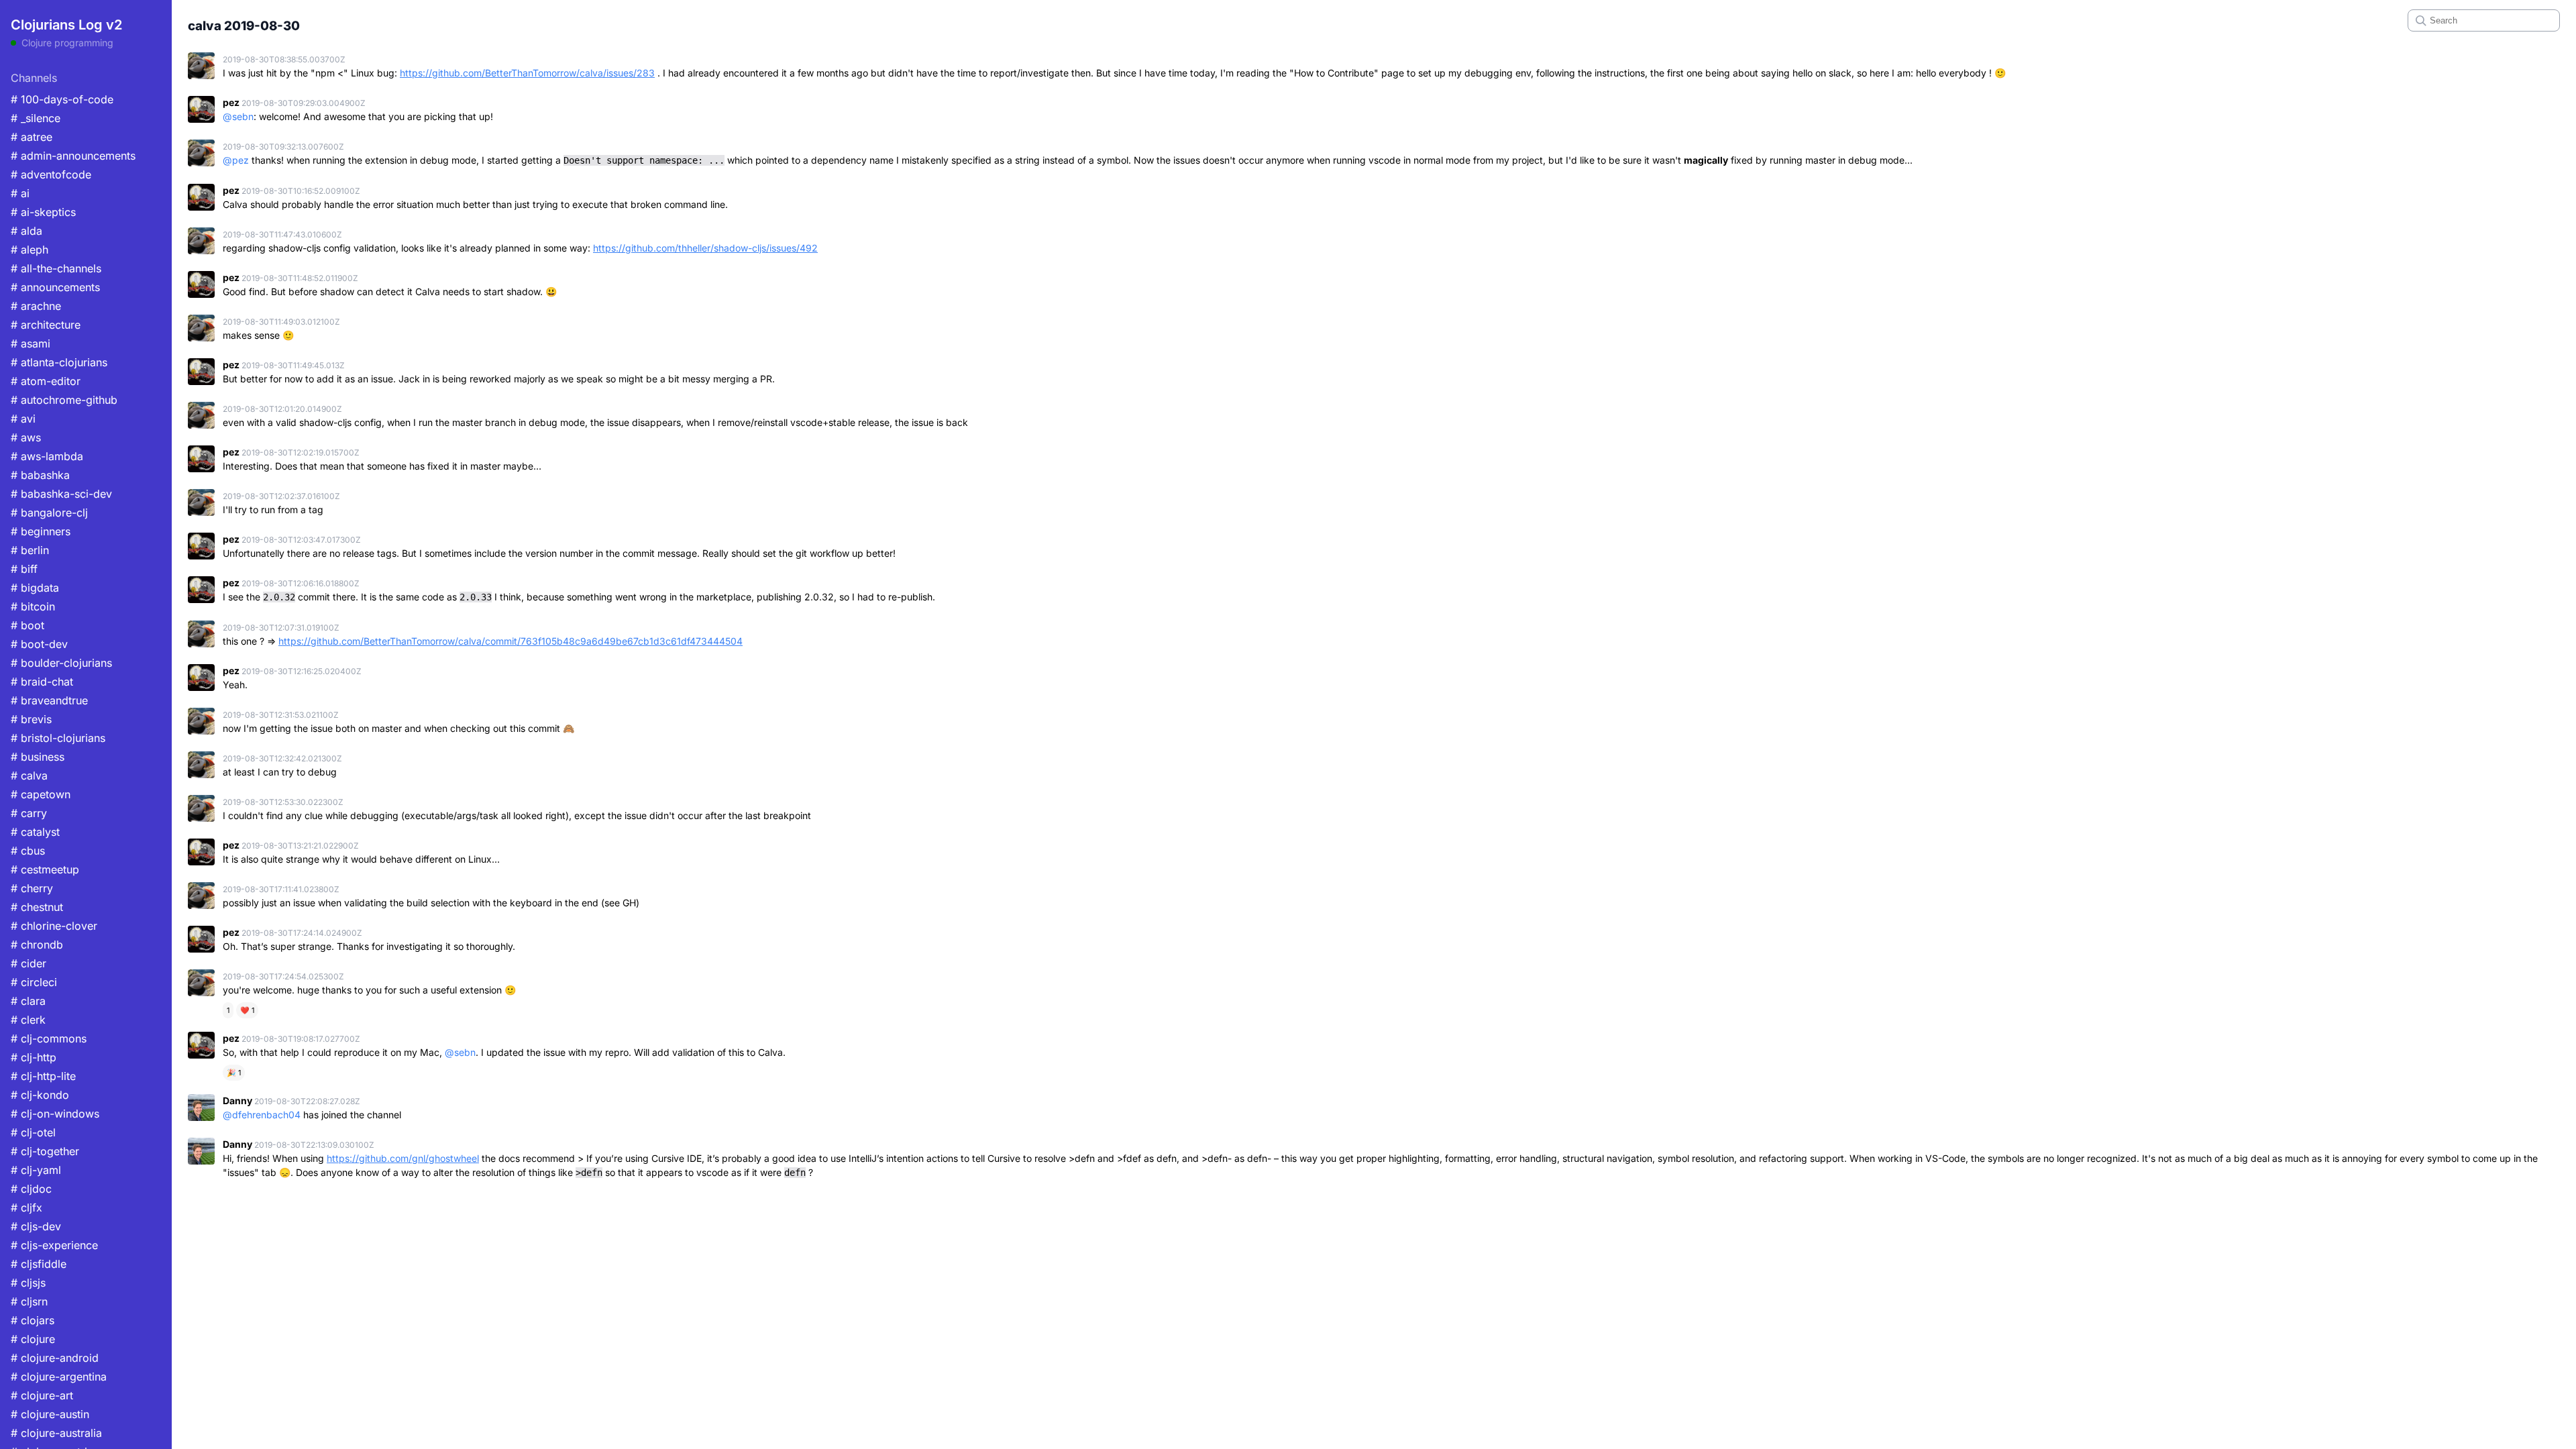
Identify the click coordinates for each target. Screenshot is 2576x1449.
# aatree (32, 137)
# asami (31, 343)
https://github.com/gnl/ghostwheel (403, 1158)
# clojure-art (42, 1395)
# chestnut (37, 907)
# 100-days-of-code (62, 99)
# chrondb (37, 945)
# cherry (32, 888)
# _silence (36, 118)
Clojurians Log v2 (66, 25)
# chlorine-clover (54, 926)
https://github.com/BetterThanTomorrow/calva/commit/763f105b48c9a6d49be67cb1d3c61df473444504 (511, 641)
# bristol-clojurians (58, 738)
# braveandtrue (49, 700)
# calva (29, 775)
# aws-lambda (47, 456)
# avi (23, 419)
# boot (28, 625)
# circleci (34, 982)
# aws (26, 437)
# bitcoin (33, 606)
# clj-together (45, 1151)
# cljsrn (29, 1301)
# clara (28, 1001)
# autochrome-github (64, 400)
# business (38, 757)
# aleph (30, 250)
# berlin (30, 550)
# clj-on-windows (55, 1114)
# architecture (46, 325)
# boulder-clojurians (61, 663)
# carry (29, 813)
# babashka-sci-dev (61, 494)
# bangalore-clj (49, 513)
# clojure (33, 1339)
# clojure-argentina (59, 1377)
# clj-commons (49, 1038)
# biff (24, 569)
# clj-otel (33, 1132)
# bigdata (35, 588)
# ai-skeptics (43, 212)
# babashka (40, 475)
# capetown (41, 794)
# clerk (28, 1020)
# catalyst (35, 832)
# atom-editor (46, 381)
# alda (26, 231)
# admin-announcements (73, 156)
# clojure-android (55, 1358)
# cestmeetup (45, 869)
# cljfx (26, 1207)
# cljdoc (31, 1189)
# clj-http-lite (43, 1076)
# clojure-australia (56, 1433)
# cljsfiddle (39, 1264)
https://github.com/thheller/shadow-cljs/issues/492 (705, 248)
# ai (20, 193)
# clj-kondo (40, 1095)
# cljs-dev (36, 1226)
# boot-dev (39, 644)
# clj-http (34, 1057)
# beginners (41, 531)
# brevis (31, 719)
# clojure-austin (50, 1414)
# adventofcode (51, 174)
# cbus (28, 851)
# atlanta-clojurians (59, 362)
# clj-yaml (36, 1170)
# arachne (36, 306)
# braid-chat (42, 682)
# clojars (33, 1320)
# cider (29, 963)
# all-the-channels (56, 268)
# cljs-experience (54, 1245)
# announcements (55, 287)
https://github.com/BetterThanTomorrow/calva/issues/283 (527, 73)
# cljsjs (28, 1283)
